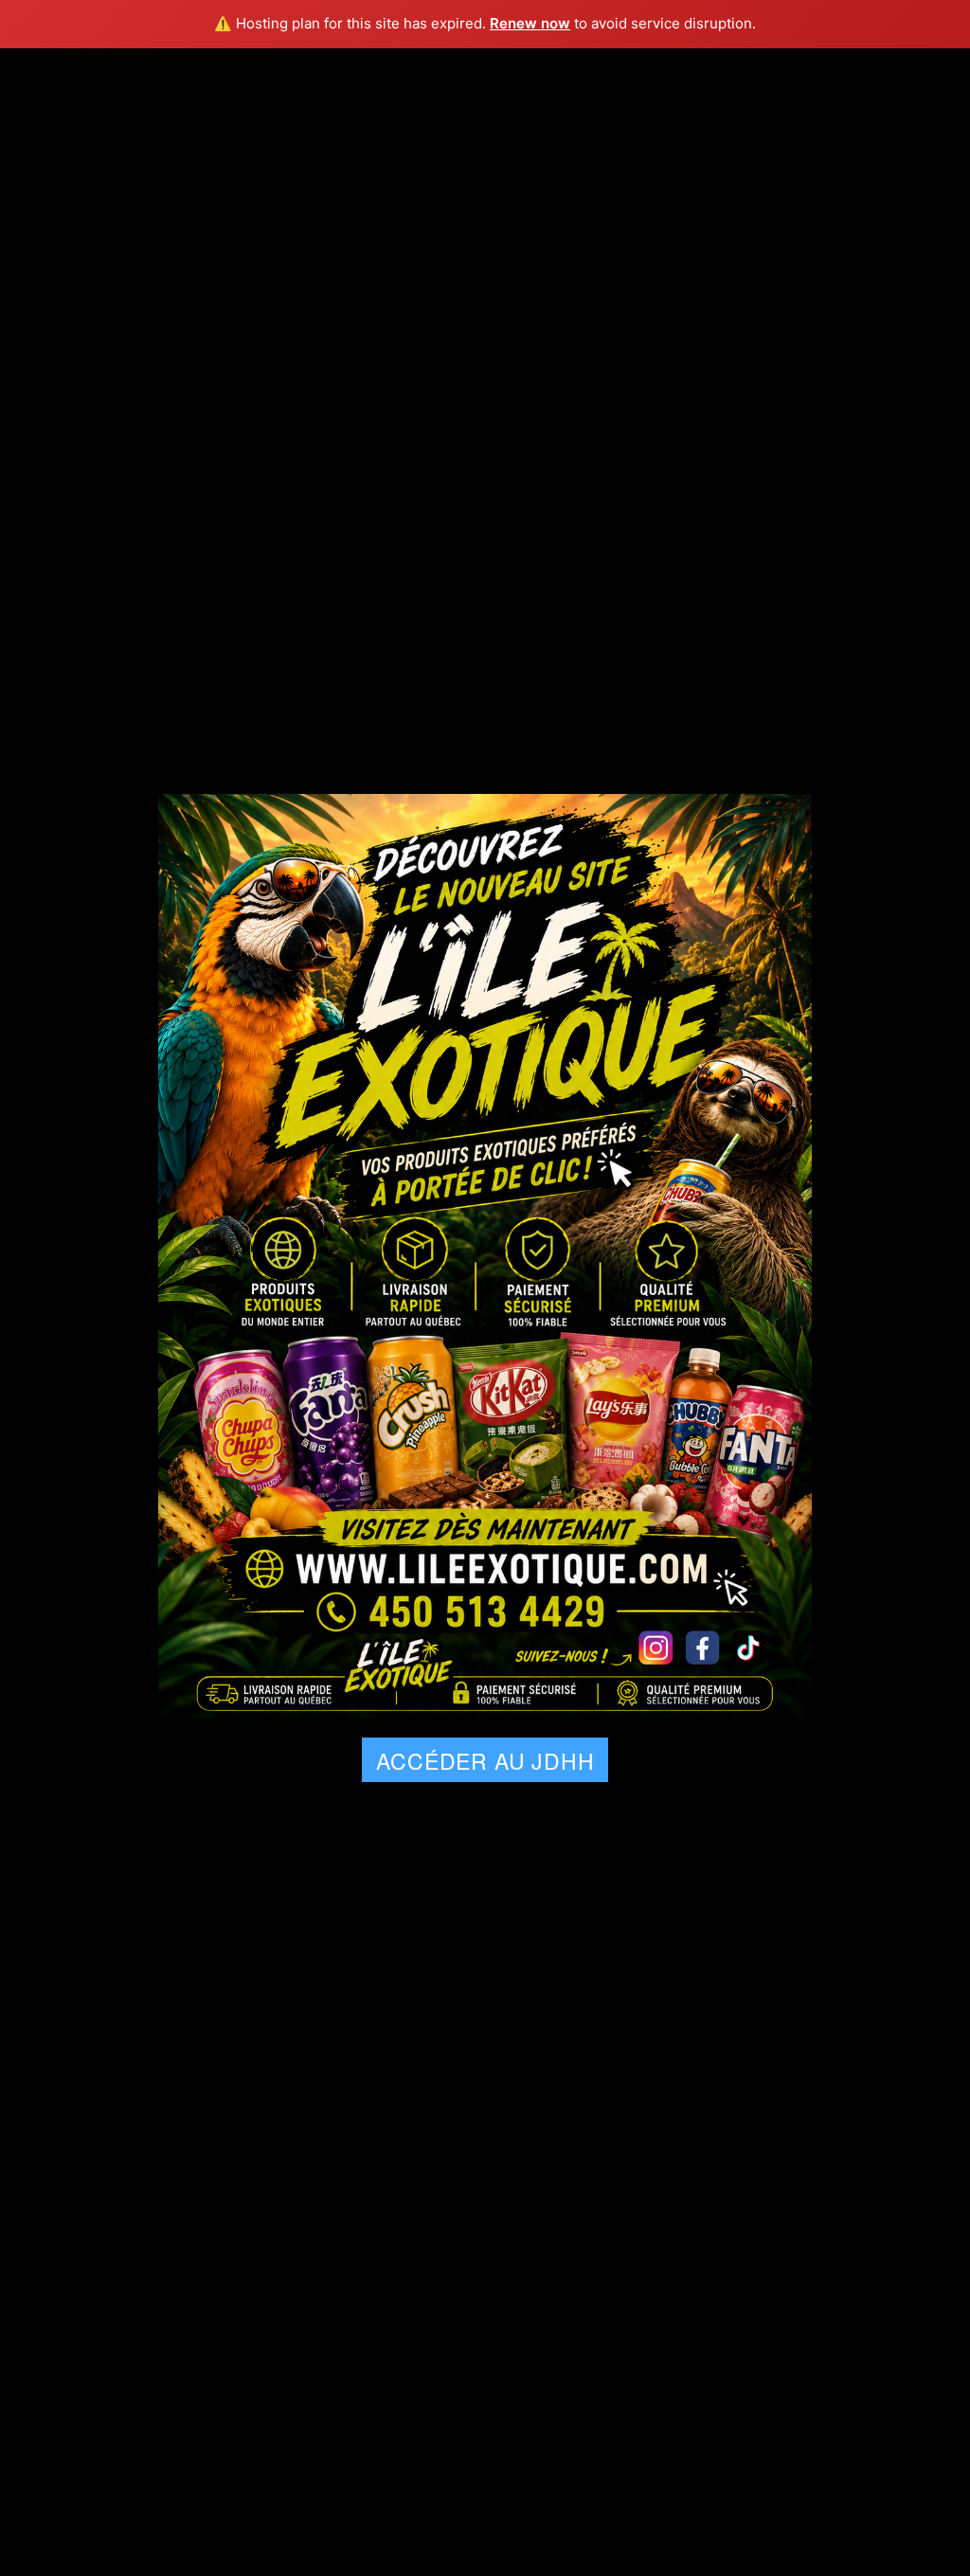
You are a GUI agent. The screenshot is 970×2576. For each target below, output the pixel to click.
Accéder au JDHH (485, 1761)
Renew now (530, 23)
